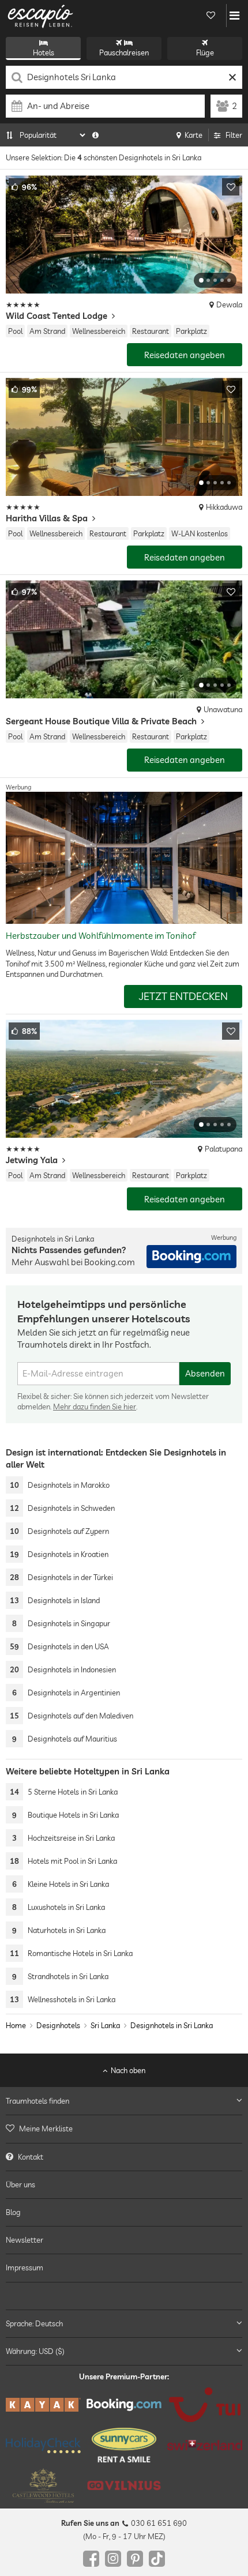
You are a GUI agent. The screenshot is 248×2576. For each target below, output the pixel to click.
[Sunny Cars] (124, 2446)
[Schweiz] (205, 2446)
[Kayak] (43, 2405)
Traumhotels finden (37, 2101)
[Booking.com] (124, 2405)
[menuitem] (124, 2129)
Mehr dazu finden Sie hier (95, 1407)
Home (16, 2025)
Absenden (205, 1373)
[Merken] (231, 187)
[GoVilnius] (124, 2486)
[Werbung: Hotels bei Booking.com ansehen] (191, 1257)
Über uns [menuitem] (20, 2184)
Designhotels (58, 2025)
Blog (13, 2212)
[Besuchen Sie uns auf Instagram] (113, 2559)
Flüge (205, 52)
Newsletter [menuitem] (25, 2240)
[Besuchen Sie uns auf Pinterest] (135, 2559)
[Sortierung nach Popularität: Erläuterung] (95, 135)
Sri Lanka (105, 2025)
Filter (234, 135)
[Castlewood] (43, 2486)
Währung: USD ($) (35, 2351)
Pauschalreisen (124, 52)
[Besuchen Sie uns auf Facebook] (91, 2559)
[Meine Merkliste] (211, 16)
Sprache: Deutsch (34, 2323)
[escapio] (40, 16)
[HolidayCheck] (43, 2445)
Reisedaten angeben (185, 355)
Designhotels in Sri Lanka (172, 2025)
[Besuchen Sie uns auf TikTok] (157, 2559)
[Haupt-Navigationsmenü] (234, 16)
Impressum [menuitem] (25, 2268)
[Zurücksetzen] (232, 77)
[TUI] (205, 2405)
